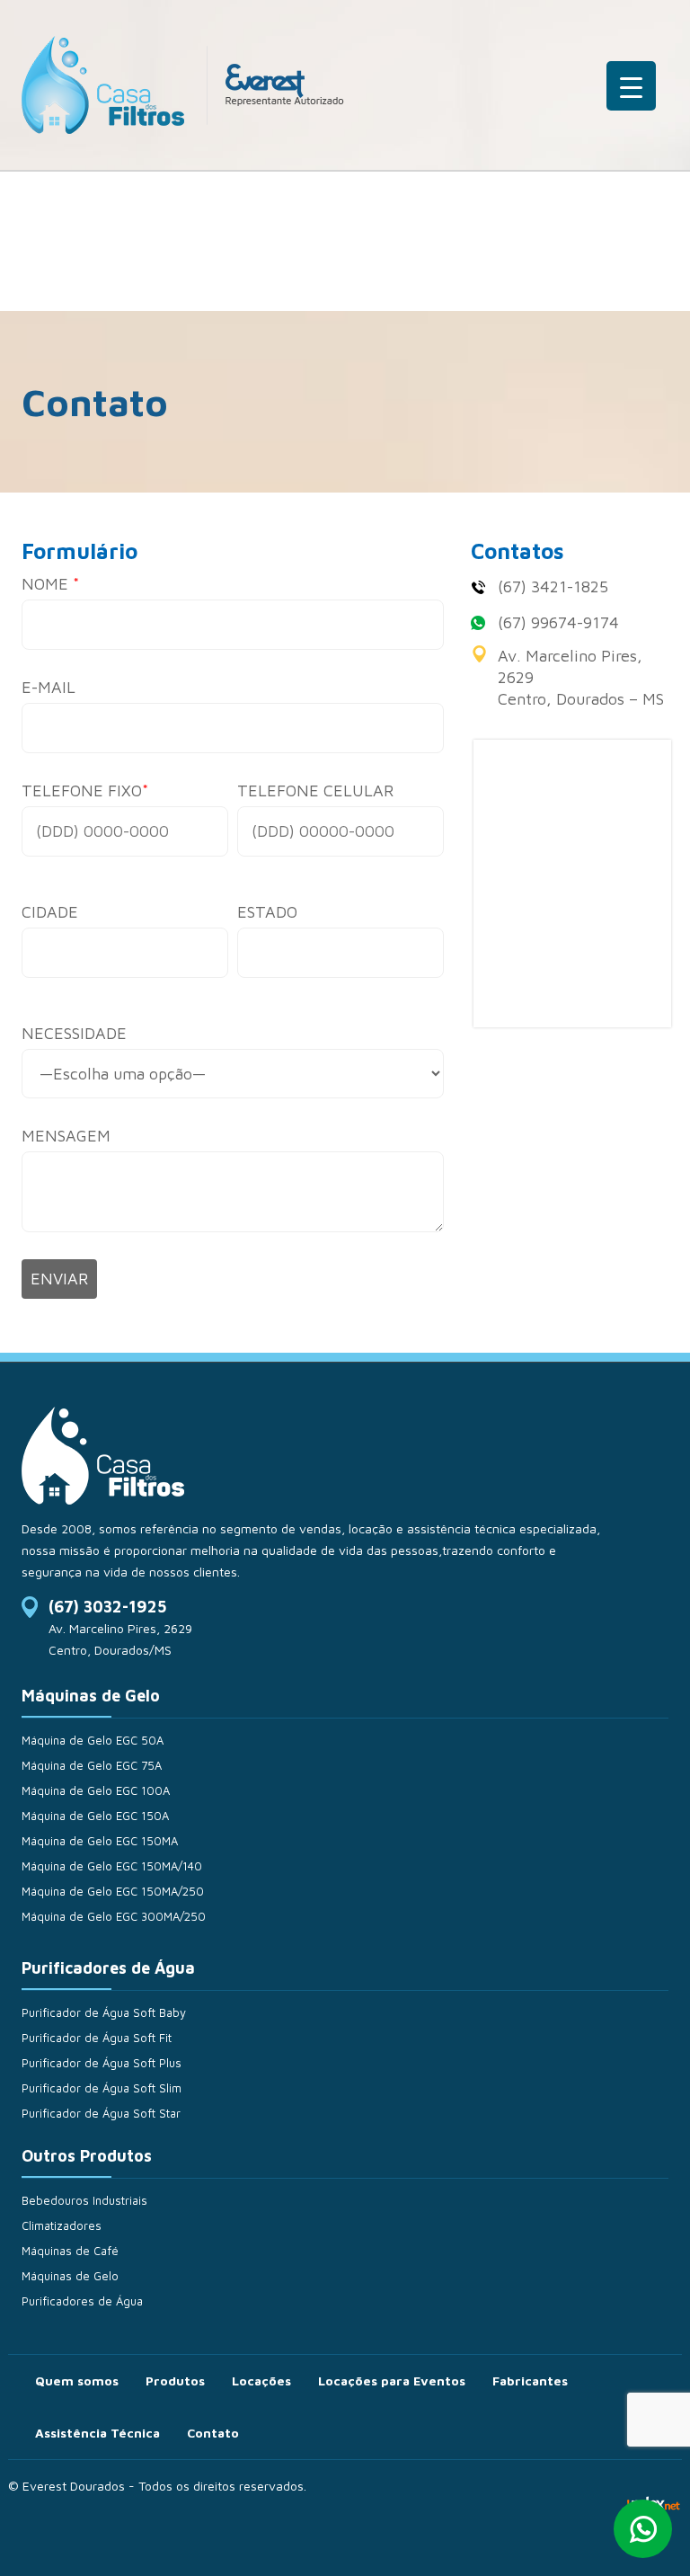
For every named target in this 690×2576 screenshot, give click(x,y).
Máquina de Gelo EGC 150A (95, 1816)
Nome (50, 584)
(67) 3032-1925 (107, 1607)
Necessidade (74, 1033)
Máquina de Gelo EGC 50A (93, 1740)
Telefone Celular (315, 791)
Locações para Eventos (392, 2381)
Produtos (175, 2381)
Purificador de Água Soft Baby (104, 2012)
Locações (261, 2381)
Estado (267, 912)
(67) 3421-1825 (553, 586)
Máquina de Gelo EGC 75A (92, 1765)
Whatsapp (643, 2529)
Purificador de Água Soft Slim (102, 2088)
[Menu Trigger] (631, 86)
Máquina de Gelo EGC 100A (96, 1790)
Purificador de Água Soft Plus (102, 2063)
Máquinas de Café (70, 2251)
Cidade (50, 912)
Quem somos (77, 2381)
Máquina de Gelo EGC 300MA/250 (114, 1916)
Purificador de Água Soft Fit (97, 2038)
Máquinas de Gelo (70, 2276)
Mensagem (66, 1136)
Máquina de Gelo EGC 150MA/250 (113, 1891)
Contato (213, 2433)
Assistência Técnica (97, 2433)
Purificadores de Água (82, 2301)
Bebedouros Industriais (84, 2200)
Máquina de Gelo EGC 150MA (100, 1841)
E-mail (49, 687)
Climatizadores (62, 2225)
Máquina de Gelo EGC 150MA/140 (112, 1866)
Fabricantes (530, 2381)
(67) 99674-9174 (558, 622)
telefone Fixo (85, 791)
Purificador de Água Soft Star (101, 2113)
